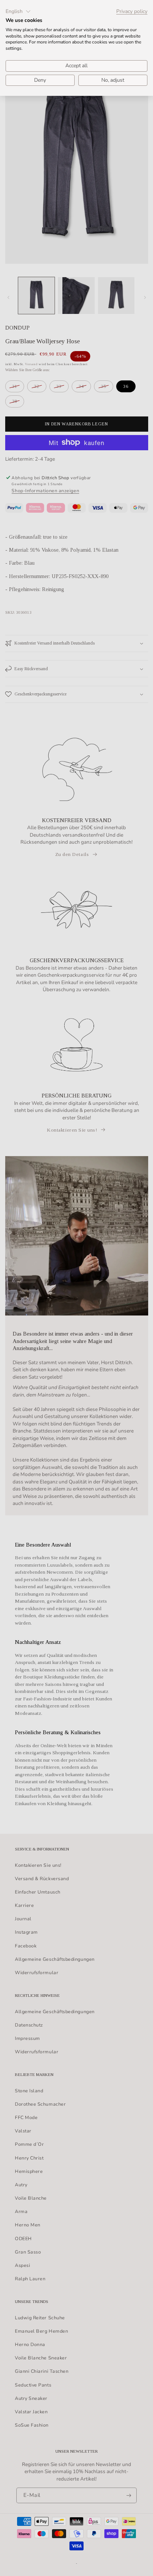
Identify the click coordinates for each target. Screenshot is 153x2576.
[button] (18, 12)
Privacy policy (132, 12)
